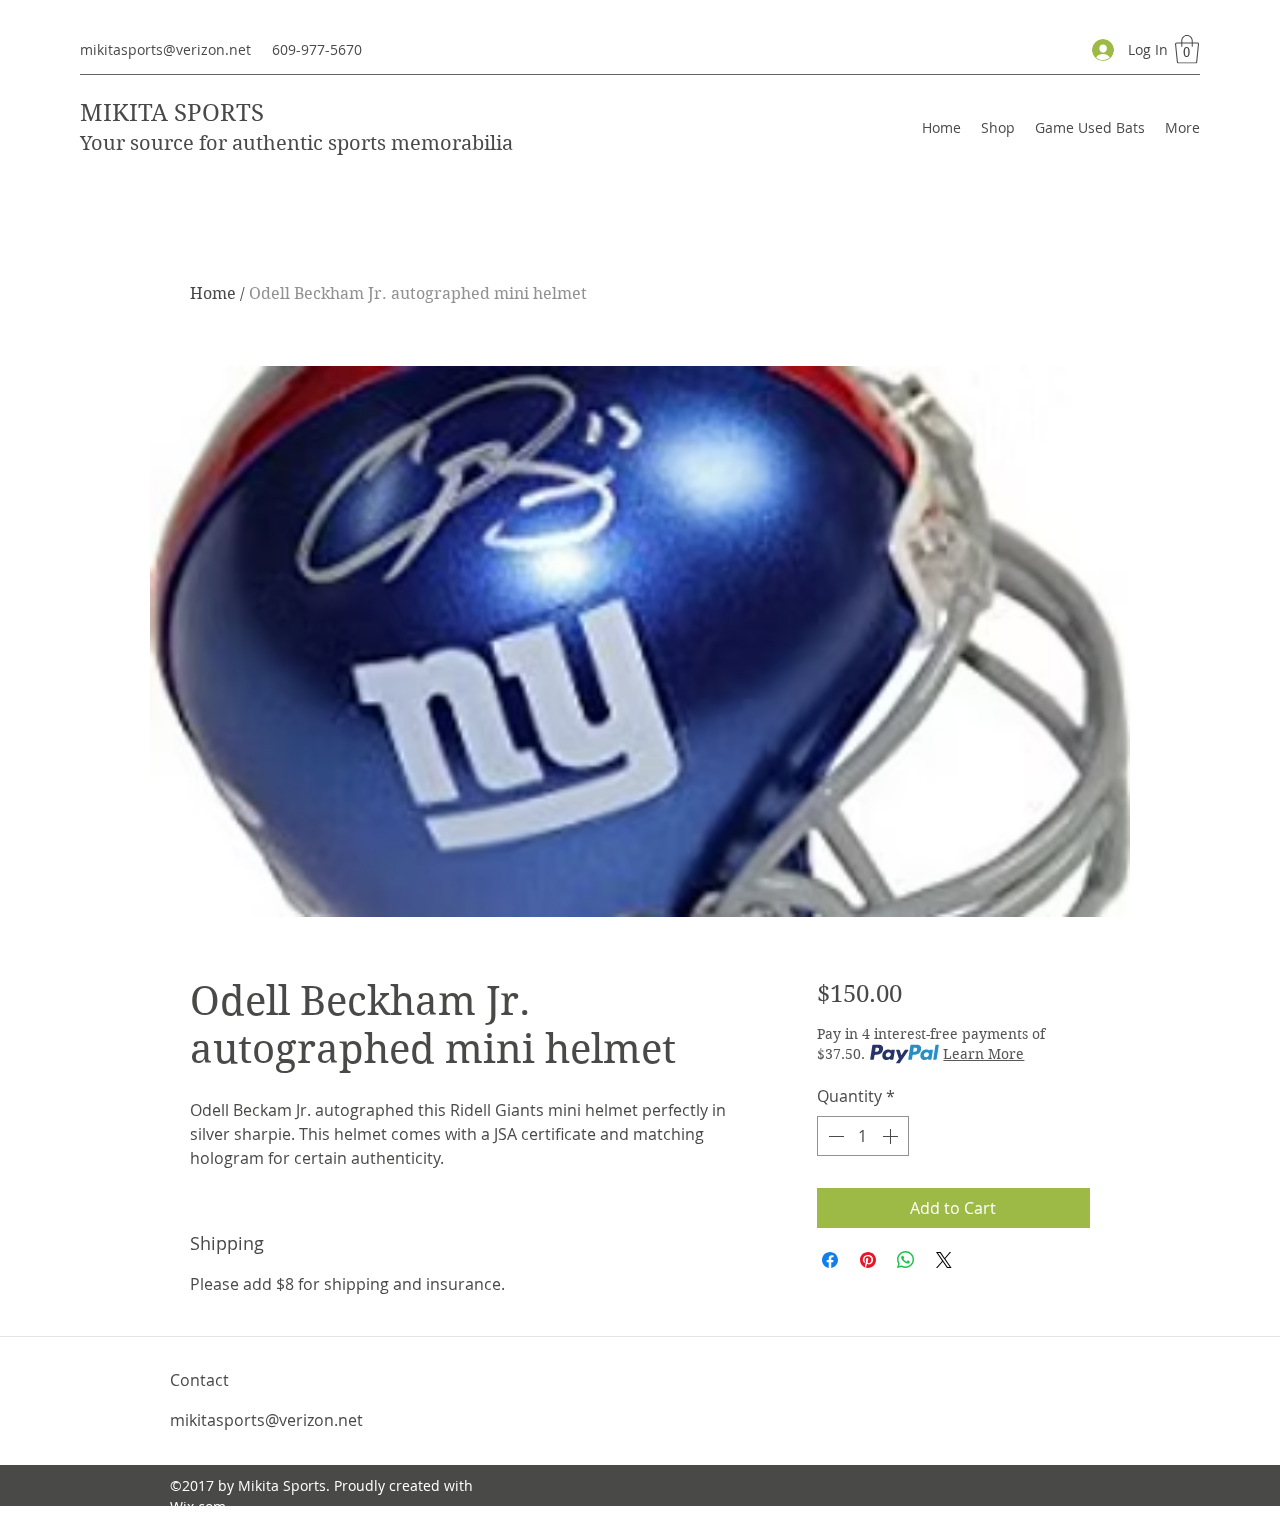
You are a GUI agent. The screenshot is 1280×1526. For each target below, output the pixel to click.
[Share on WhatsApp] (906, 1260)
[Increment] (892, 1136)
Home (213, 293)
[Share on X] (944, 1260)
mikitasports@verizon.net (165, 49)
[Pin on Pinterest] (868, 1260)
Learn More (983, 1054)
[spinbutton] (863, 1136)
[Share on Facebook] (830, 1260)
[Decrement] (834, 1136)
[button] (1187, 49)
